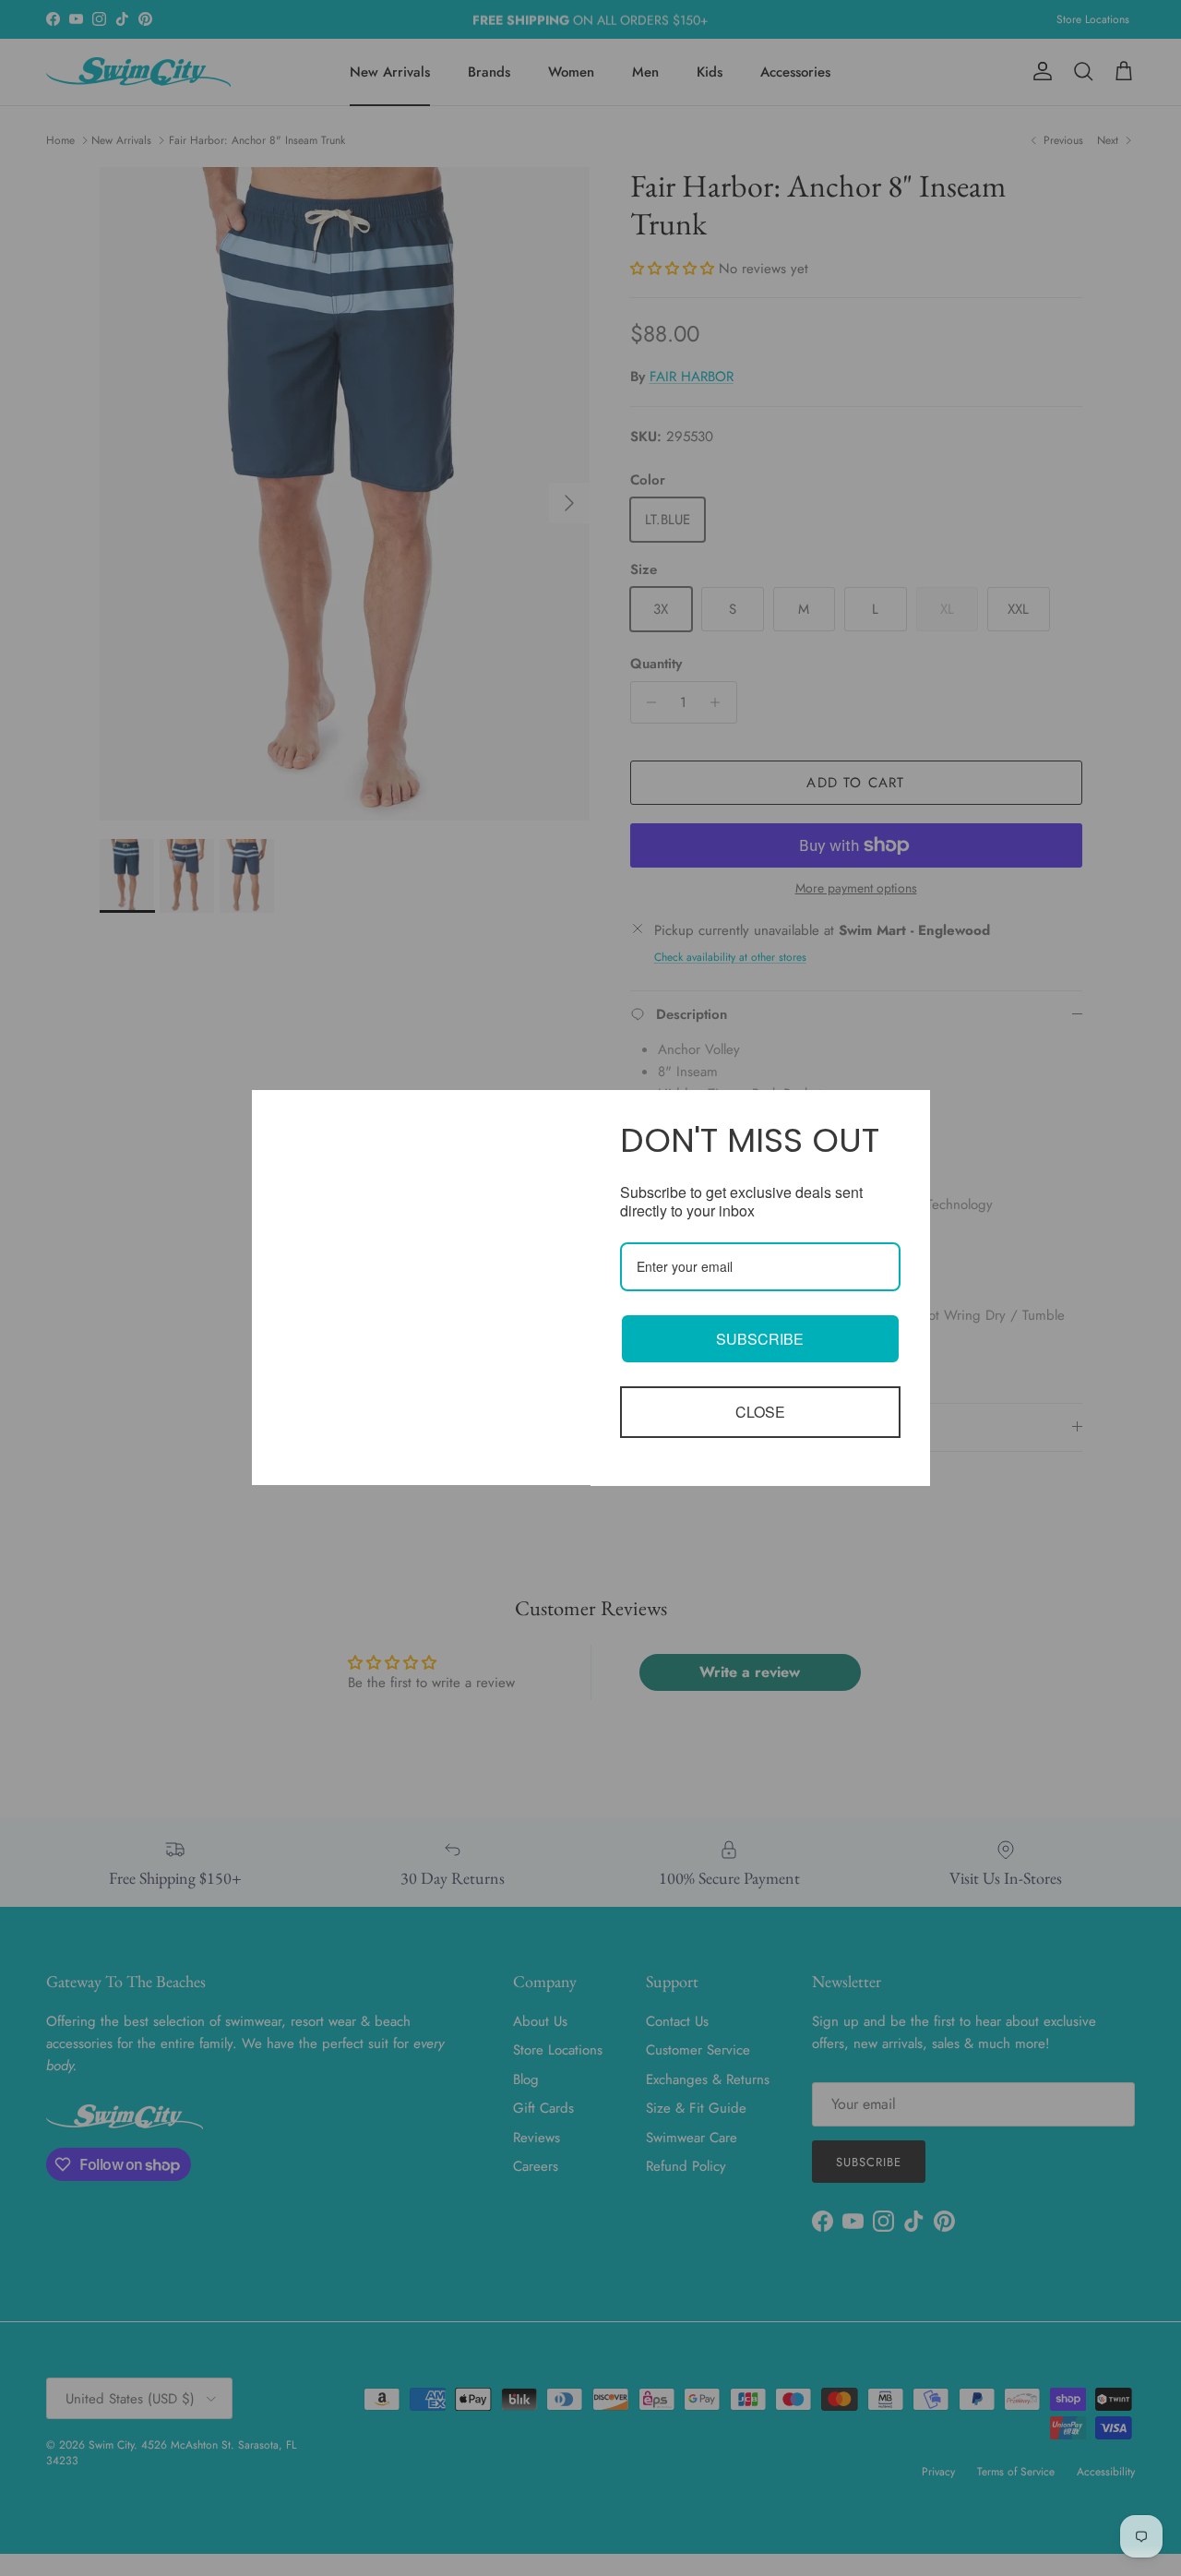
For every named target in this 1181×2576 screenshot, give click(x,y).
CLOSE (760, 1412)
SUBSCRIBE (760, 1339)
